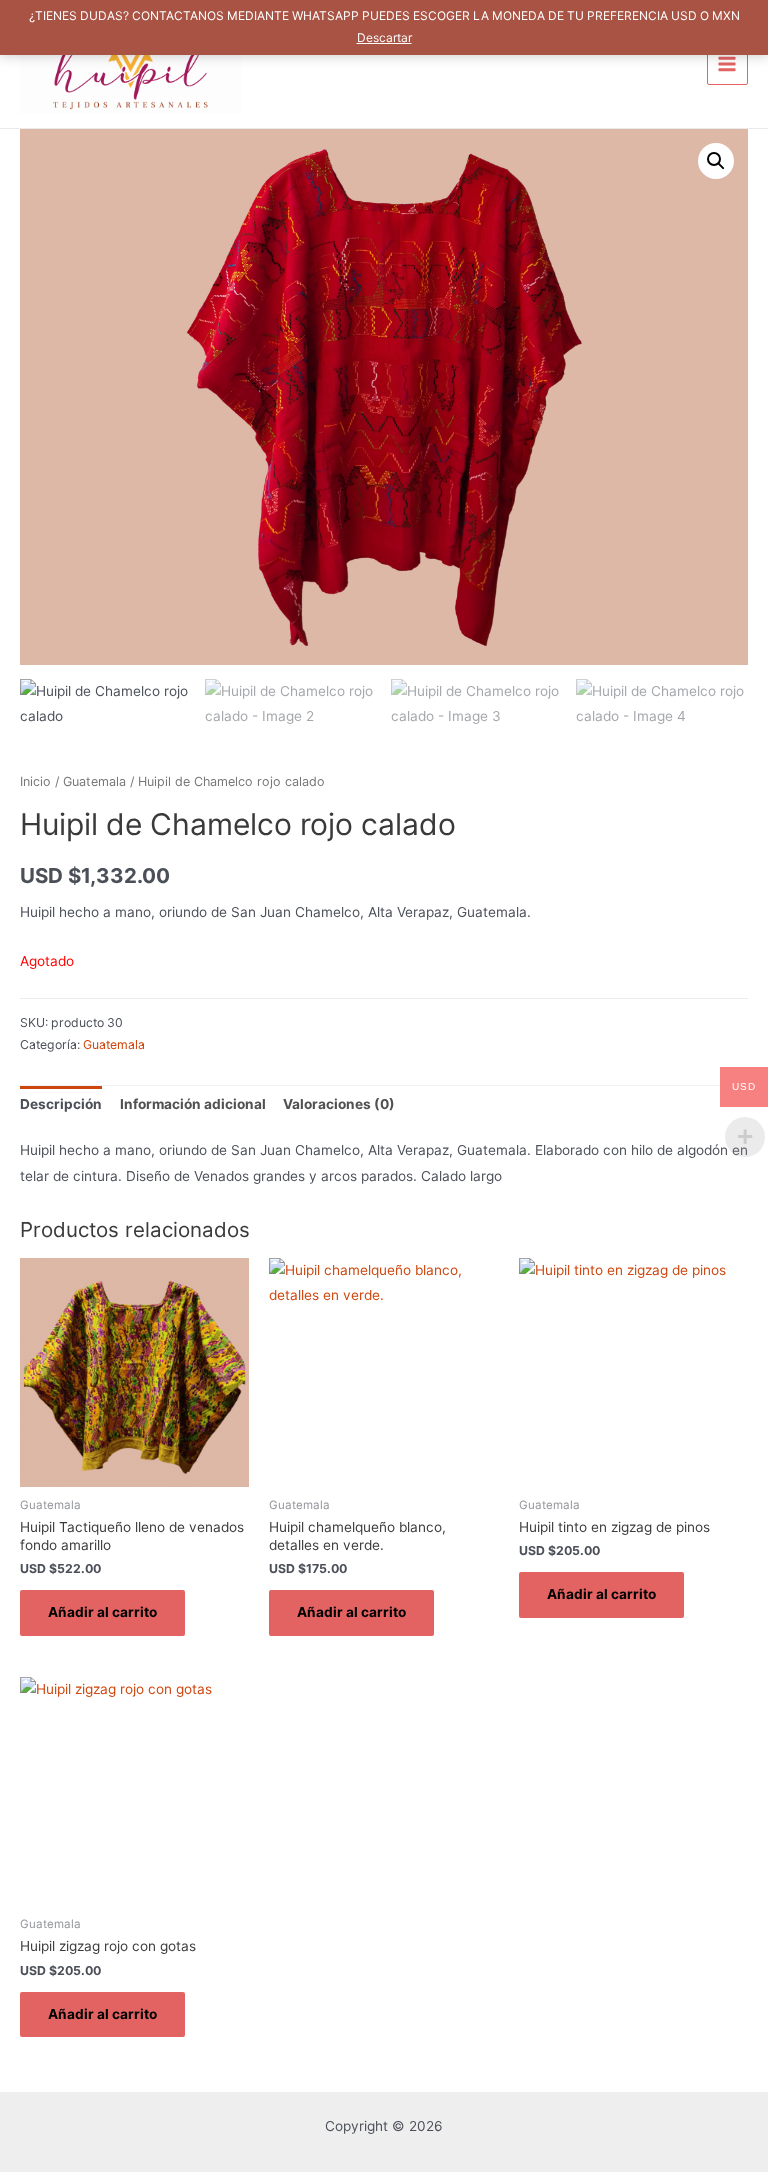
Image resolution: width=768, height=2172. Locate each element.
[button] (716, 161)
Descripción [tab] (61, 1104)
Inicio (35, 781)
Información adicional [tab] (193, 1104)
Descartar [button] (384, 37)
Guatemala (94, 781)
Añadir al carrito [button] (102, 1612)
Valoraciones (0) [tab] (339, 1104)
